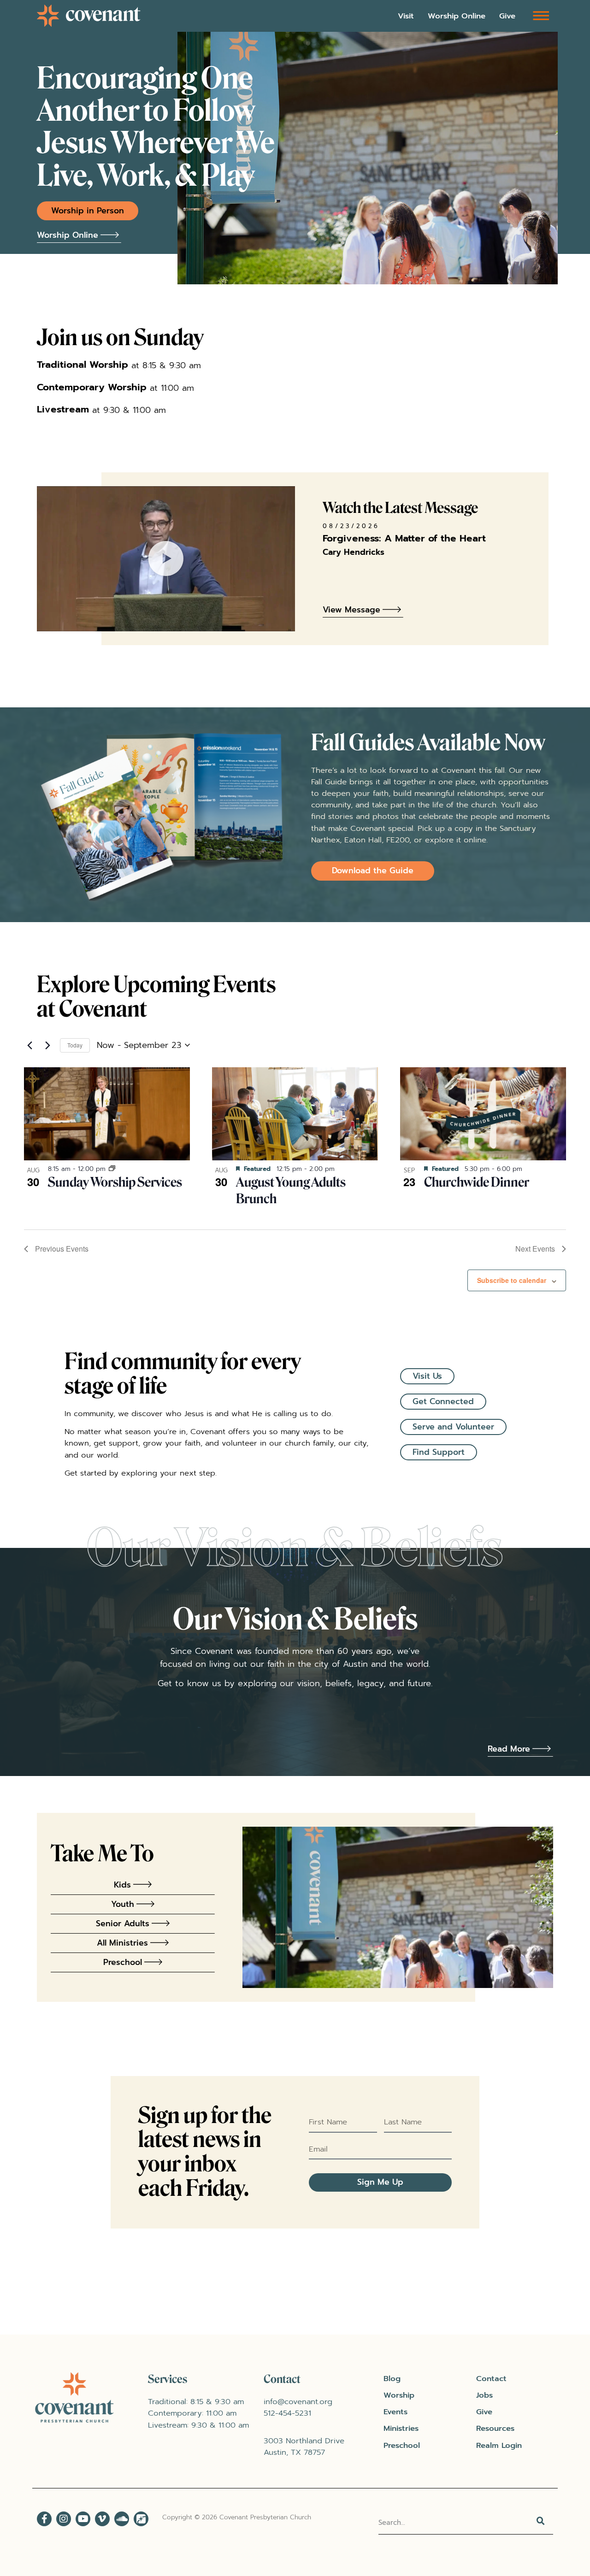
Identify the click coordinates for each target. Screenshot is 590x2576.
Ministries (401, 2428)
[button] (541, 15)
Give (507, 16)
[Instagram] (64, 2519)
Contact (491, 2379)
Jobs (484, 2395)
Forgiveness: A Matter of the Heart (404, 538)
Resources (495, 2428)
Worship (399, 2395)
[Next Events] (47, 1045)
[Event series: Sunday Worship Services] (112, 1169)
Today (75, 1045)
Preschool (402, 2445)
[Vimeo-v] (102, 2519)
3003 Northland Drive (304, 2441)
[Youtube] (83, 2519)
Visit (406, 16)
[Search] (542, 2523)
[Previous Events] (29, 1045)
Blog (392, 2379)
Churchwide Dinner (477, 1182)
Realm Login (499, 2445)
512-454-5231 (287, 2413)
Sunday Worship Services (115, 1182)
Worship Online (457, 16)
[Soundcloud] (122, 2519)
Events (395, 2412)
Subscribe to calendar (512, 1280)
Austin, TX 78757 (294, 2452)
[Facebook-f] (44, 2519)
